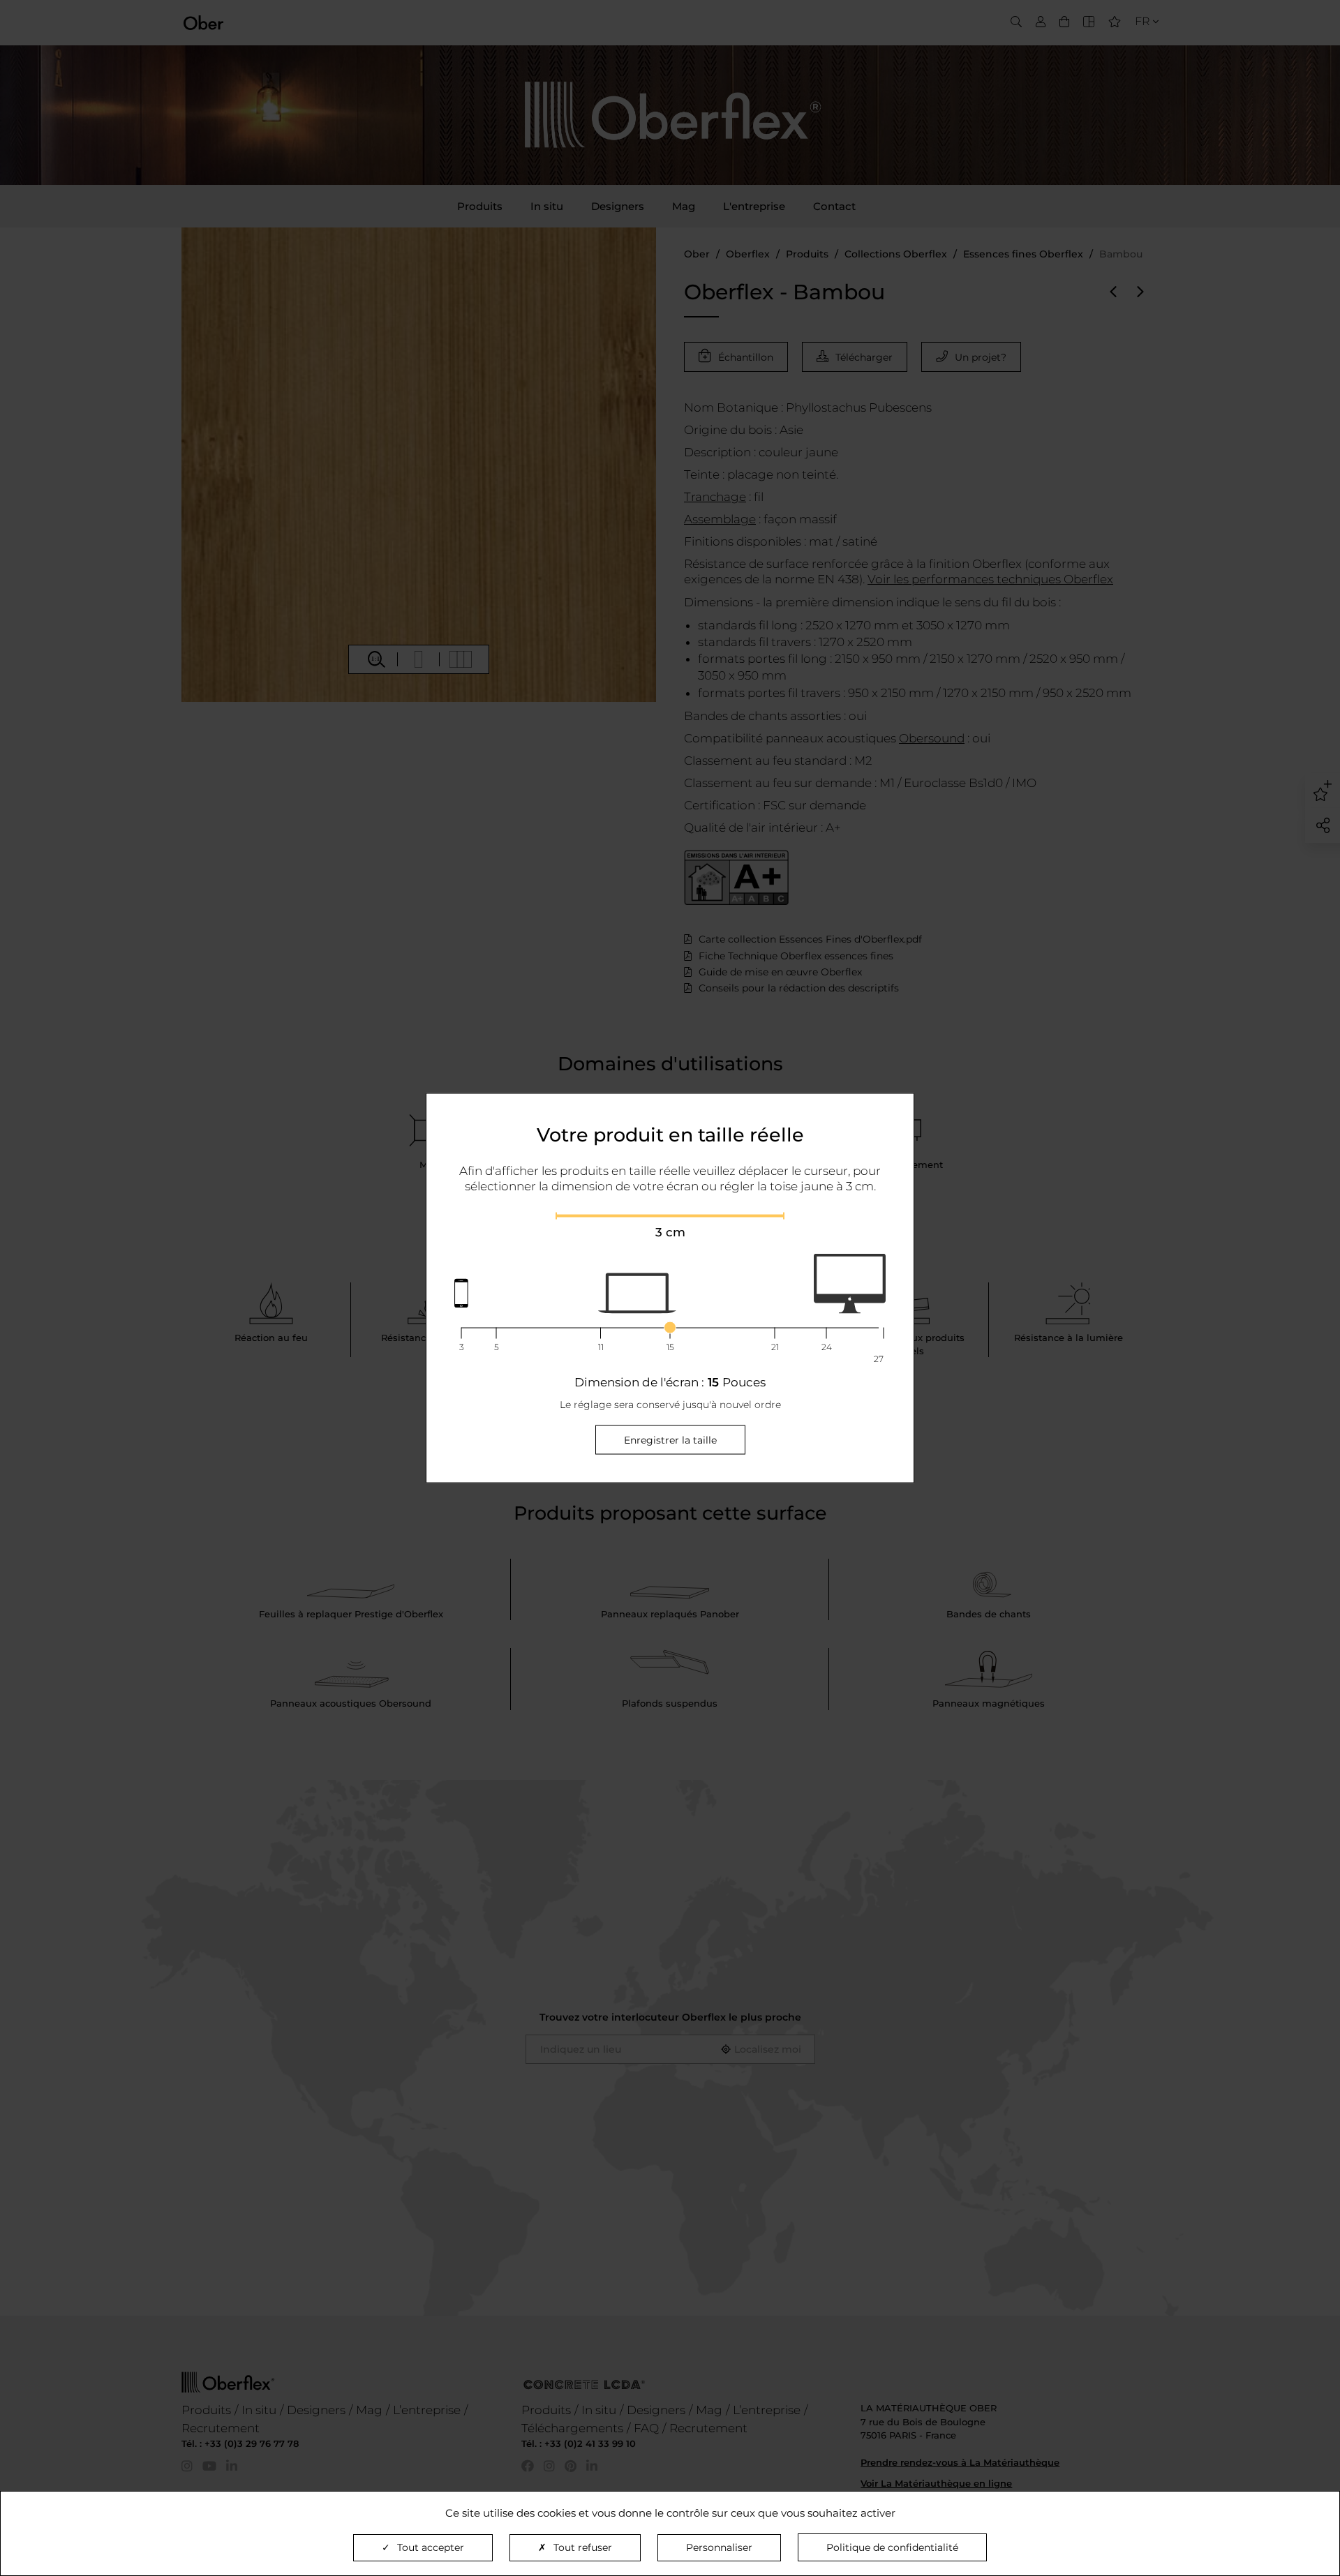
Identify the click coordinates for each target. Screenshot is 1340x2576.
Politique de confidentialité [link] (892, 2547)
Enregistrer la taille (670, 1439)
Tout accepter (431, 2547)
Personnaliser (719, 2547)
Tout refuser (583, 2547)
